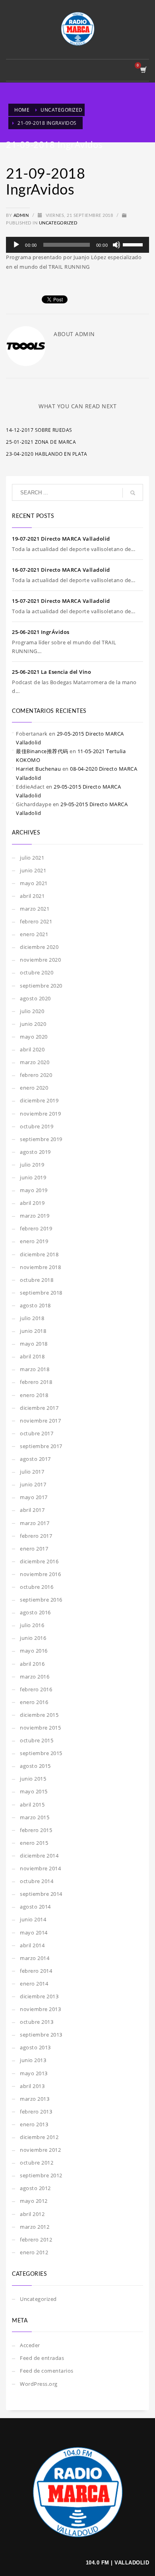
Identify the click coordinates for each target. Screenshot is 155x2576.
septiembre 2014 (41, 1894)
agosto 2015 (35, 1766)
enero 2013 (34, 2124)
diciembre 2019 (39, 1100)
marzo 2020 (35, 1062)
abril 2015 (32, 1805)
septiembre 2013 (41, 2035)
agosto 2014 (35, 1907)
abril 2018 (32, 1356)
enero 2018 (34, 1395)
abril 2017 (32, 1510)
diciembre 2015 (39, 1715)
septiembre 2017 (41, 1446)
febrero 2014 (36, 1971)
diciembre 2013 (39, 1996)
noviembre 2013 (40, 2009)
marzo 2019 (35, 1216)
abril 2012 (32, 2214)
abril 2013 (32, 2086)
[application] (77, 245)
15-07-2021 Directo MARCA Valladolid (61, 601)
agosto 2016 (35, 1612)
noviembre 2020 (40, 960)
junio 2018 (33, 1331)
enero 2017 (34, 1549)
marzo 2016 (35, 1677)
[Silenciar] (116, 245)
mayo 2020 (34, 1037)
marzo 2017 (35, 1523)
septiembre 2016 (41, 1600)
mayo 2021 (34, 883)
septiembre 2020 (41, 986)
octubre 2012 (37, 2163)
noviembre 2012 (40, 2150)
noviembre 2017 (40, 1421)
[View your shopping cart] (143, 70)
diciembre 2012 (39, 2137)
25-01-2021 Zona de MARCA (41, 442)
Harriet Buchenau (38, 769)
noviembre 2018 (40, 1267)
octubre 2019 (37, 1126)
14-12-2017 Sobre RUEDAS (39, 430)
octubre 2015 (37, 1740)
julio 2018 (32, 1318)
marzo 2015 (35, 1817)
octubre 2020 (37, 972)
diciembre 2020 (39, 947)
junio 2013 (33, 2060)
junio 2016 (33, 1638)
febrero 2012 (36, 2239)
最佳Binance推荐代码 (42, 751)
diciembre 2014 (39, 1856)
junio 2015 (33, 1779)
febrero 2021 (36, 921)
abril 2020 (32, 1049)
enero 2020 (34, 1088)
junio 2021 (33, 870)
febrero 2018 (36, 1382)
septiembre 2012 (41, 2175)
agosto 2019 (35, 1152)
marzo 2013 (35, 2099)
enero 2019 (34, 1241)
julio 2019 (32, 1165)
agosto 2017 (35, 1459)
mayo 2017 (34, 1497)
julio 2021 (32, 858)
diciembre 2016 (39, 1561)
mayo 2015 (34, 1791)
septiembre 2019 (41, 1139)
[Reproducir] (16, 245)
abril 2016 (32, 1664)
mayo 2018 (34, 1344)
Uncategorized (58, 223)
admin (22, 215)
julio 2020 (32, 1011)
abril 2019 (32, 1203)
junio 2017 (33, 1484)
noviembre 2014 (40, 1868)
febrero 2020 (36, 1075)
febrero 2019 (36, 1228)
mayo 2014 (34, 1932)
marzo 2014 (35, 1958)
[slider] (134, 244)
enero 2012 (34, 2252)
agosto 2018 (35, 1305)
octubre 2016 (37, 1587)
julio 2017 (32, 1472)
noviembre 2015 (40, 1728)
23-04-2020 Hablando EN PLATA (46, 454)
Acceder (30, 2345)
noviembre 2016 (40, 1574)
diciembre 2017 (39, 1408)
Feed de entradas (42, 2358)
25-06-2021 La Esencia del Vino (51, 672)
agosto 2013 (35, 2047)
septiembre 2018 (41, 1293)
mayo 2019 (34, 1190)
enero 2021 (34, 934)
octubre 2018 (37, 1280)
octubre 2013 (37, 2022)
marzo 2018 (35, 1369)
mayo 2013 (34, 2073)
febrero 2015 (36, 1830)
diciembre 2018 (39, 1254)
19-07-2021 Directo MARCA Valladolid (61, 539)
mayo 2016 (34, 1651)
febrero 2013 (36, 2112)
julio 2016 (32, 1625)
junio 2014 (33, 1919)
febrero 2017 (36, 1536)
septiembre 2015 (41, 1753)
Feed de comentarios (47, 2371)
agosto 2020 (35, 998)
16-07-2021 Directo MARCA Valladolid (61, 570)
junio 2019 (33, 1177)
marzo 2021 (35, 909)
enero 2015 (34, 1843)
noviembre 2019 (40, 1114)
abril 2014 (32, 1945)
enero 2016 (34, 1702)
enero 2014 (34, 1984)
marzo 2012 (35, 2227)
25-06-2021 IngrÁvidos (41, 632)
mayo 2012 (34, 2201)
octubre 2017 (37, 1433)
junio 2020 (33, 1024)
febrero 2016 (36, 1689)
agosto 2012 (35, 2188)
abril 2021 (32, 896)
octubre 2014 (37, 1881)
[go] (133, 493)
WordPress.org (39, 2384)
